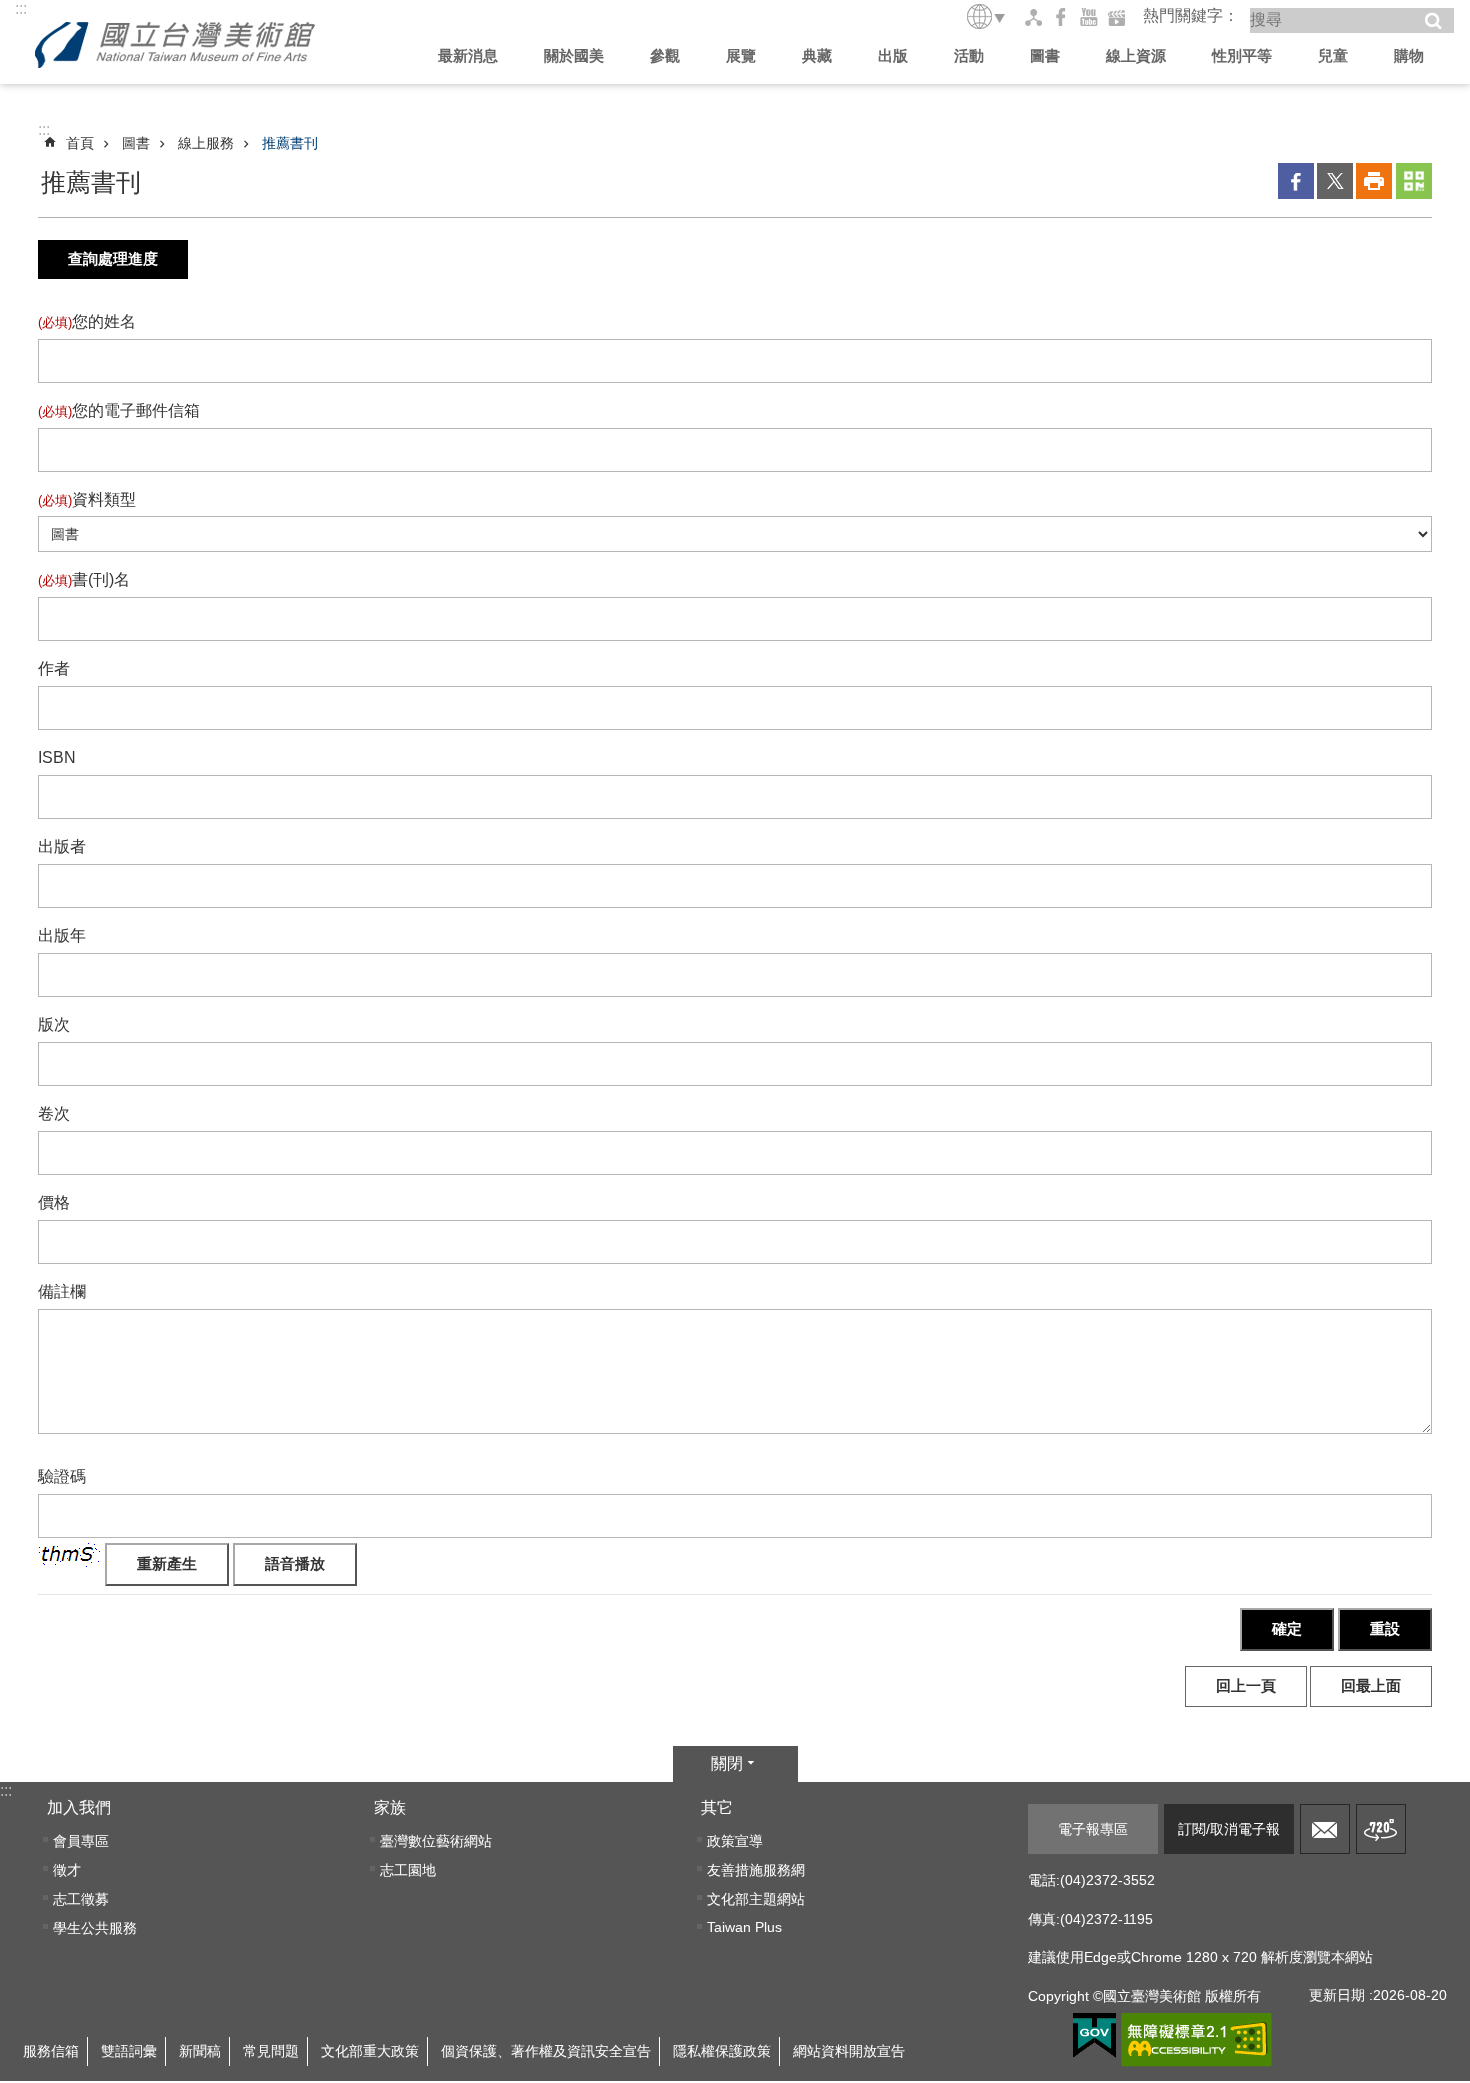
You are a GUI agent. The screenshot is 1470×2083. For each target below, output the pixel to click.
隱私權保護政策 (722, 2051)
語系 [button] (987, 16)
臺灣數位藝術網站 (436, 1841)
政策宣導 (735, 1841)
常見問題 (271, 2051)
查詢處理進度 (113, 259)
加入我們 (79, 1807)
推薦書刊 (290, 143)
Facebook (1061, 17)
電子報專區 (1093, 1829)
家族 (390, 1807)
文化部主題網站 (756, 1899)
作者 (54, 668)
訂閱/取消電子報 (1229, 1829)
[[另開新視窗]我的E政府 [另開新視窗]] (1094, 2036)
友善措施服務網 (756, 1870)
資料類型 (87, 499)
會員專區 (81, 1841)
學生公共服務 (95, 1928)
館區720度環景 (1381, 1829)
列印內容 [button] (1374, 181)
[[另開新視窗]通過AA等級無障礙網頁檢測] (1196, 2040)
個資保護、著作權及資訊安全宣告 (546, 2051)
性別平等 (1242, 55)
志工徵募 (81, 1899)
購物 (1409, 55)
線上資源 (1136, 55)
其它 (717, 1807)
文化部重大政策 (370, 2051)
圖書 (1045, 55)
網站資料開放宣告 (849, 2051)
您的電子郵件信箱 (119, 410)
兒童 (1333, 55)
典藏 (817, 55)
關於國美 (574, 55)
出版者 (62, 846)
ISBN (57, 757)
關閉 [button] (727, 1763)
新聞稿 (200, 2051)
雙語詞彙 (129, 2051)
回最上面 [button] (1371, 1686)
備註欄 (62, 1291)
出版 (893, 55)
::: (21, 8)
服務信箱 (1325, 1829)
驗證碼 (62, 1476)
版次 (54, 1024)
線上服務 (206, 143)
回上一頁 (1246, 1686)
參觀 (665, 55)
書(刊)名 (84, 579)
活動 (969, 55)
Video (1117, 17)
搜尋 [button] (1433, 21)
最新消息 (468, 55)
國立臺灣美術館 (175, 45)
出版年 (62, 935)
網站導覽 (1033, 17)
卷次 (54, 1113)
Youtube (1089, 17)
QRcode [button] (1414, 181)
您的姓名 (87, 321)
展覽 (741, 55)
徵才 (67, 1870)
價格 (54, 1202)
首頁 (80, 143)
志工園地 (408, 1870)
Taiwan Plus (744, 1927)
